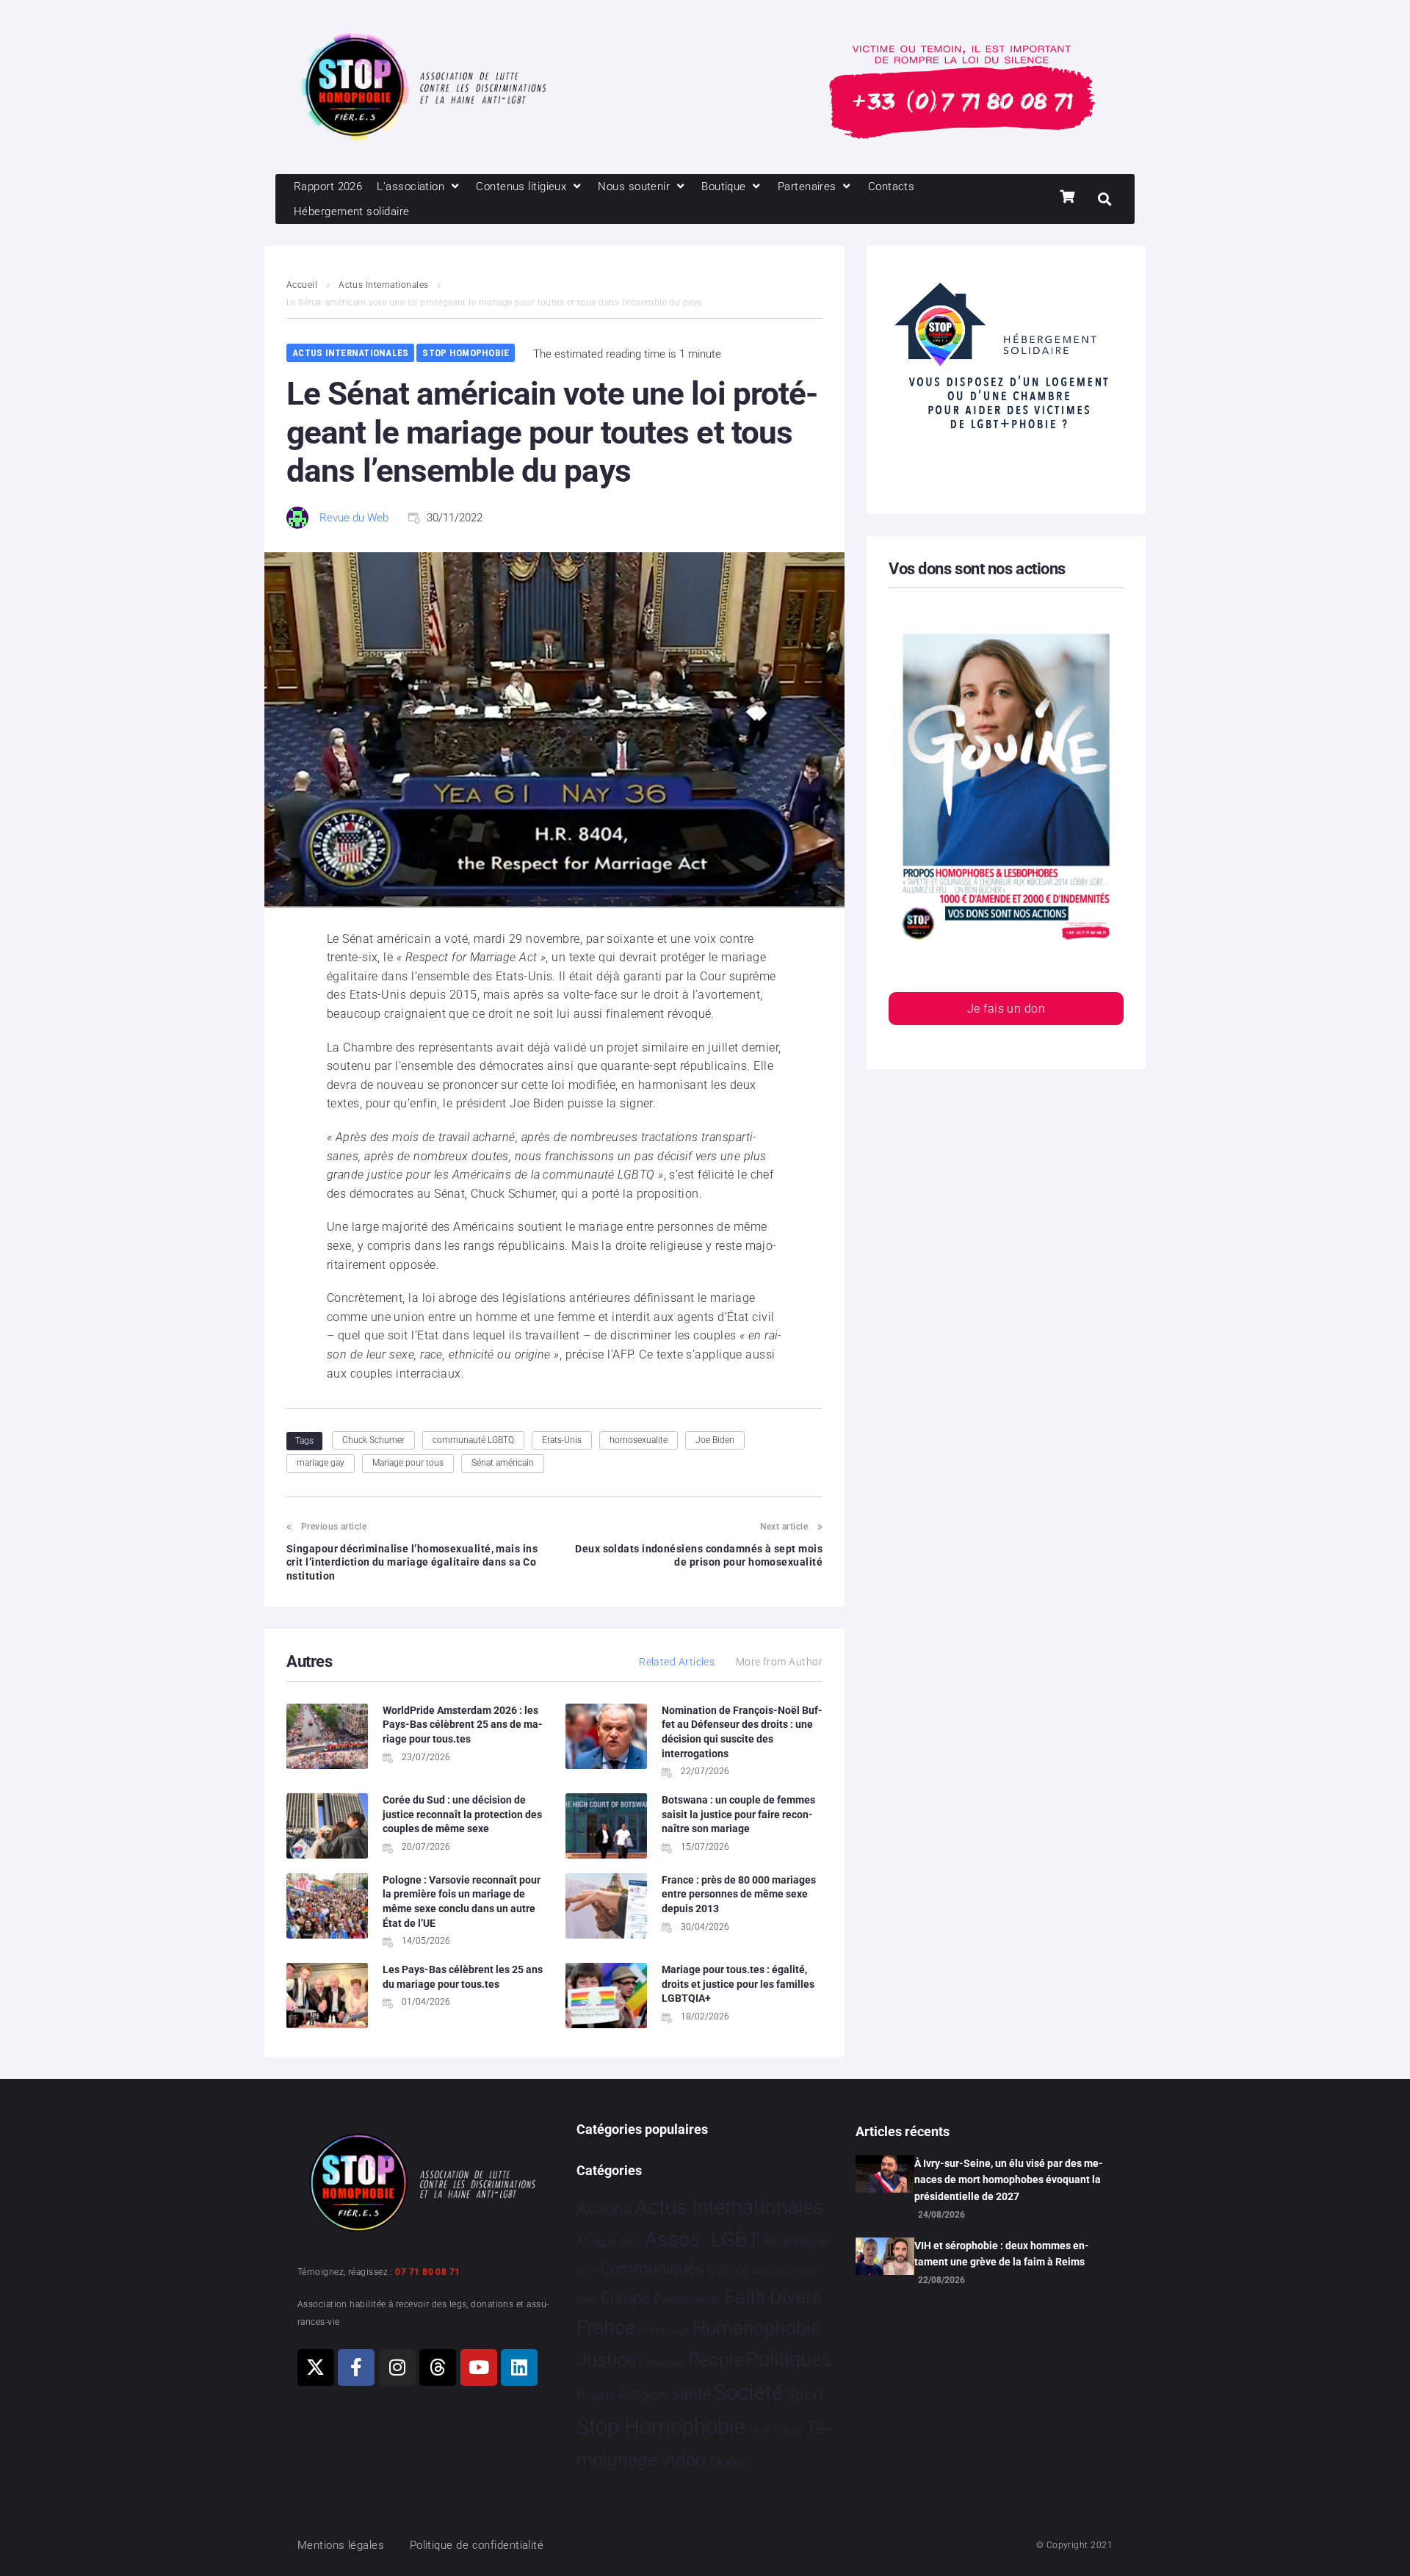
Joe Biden (715, 1440)
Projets (596, 2396)
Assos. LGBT (702, 2239)
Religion (643, 2395)
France (606, 2328)
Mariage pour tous (408, 1463)
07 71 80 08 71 (427, 2272)
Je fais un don (1006, 1009)
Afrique (596, 2242)
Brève (587, 2272)
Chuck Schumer (373, 1440)
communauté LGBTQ (473, 1440)
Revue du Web (354, 518)
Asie (630, 2242)
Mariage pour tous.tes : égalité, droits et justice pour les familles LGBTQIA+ (738, 1984)
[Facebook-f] (356, 2367)
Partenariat (662, 2363)
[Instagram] (397, 2367)
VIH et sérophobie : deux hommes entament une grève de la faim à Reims (1002, 2254)
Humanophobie (756, 2328)
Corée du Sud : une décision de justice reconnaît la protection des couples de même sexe (462, 1814)
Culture (728, 2269)
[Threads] (438, 2367)
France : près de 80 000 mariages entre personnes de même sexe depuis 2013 (739, 1894)
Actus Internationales (383, 285)
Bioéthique (795, 2242)
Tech (759, 2431)
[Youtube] (479, 2367)
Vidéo (683, 2459)
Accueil (302, 285)
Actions (604, 2208)
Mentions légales (341, 2545)
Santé (691, 2394)
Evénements (687, 2299)
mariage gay (321, 1463)
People (716, 2360)
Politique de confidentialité (477, 2545)
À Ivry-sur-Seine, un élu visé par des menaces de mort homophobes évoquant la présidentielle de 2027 (1009, 2180)
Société (748, 2393)
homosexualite (639, 1440)
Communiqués (652, 2269)
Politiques (789, 2359)
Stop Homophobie (466, 353)
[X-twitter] (316, 2367)
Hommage (664, 2331)
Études (728, 2461)
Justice (606, 2360)
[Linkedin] (519, 2367)
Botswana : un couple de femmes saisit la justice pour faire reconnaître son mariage (738, 1814)
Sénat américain (503, 1463)
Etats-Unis (562, 1440)
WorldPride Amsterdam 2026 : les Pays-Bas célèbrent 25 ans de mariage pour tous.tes (463, 1725)
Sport (805, 2395)
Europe (625, 2298)
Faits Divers (773, 2297)
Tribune (788, 2431)
